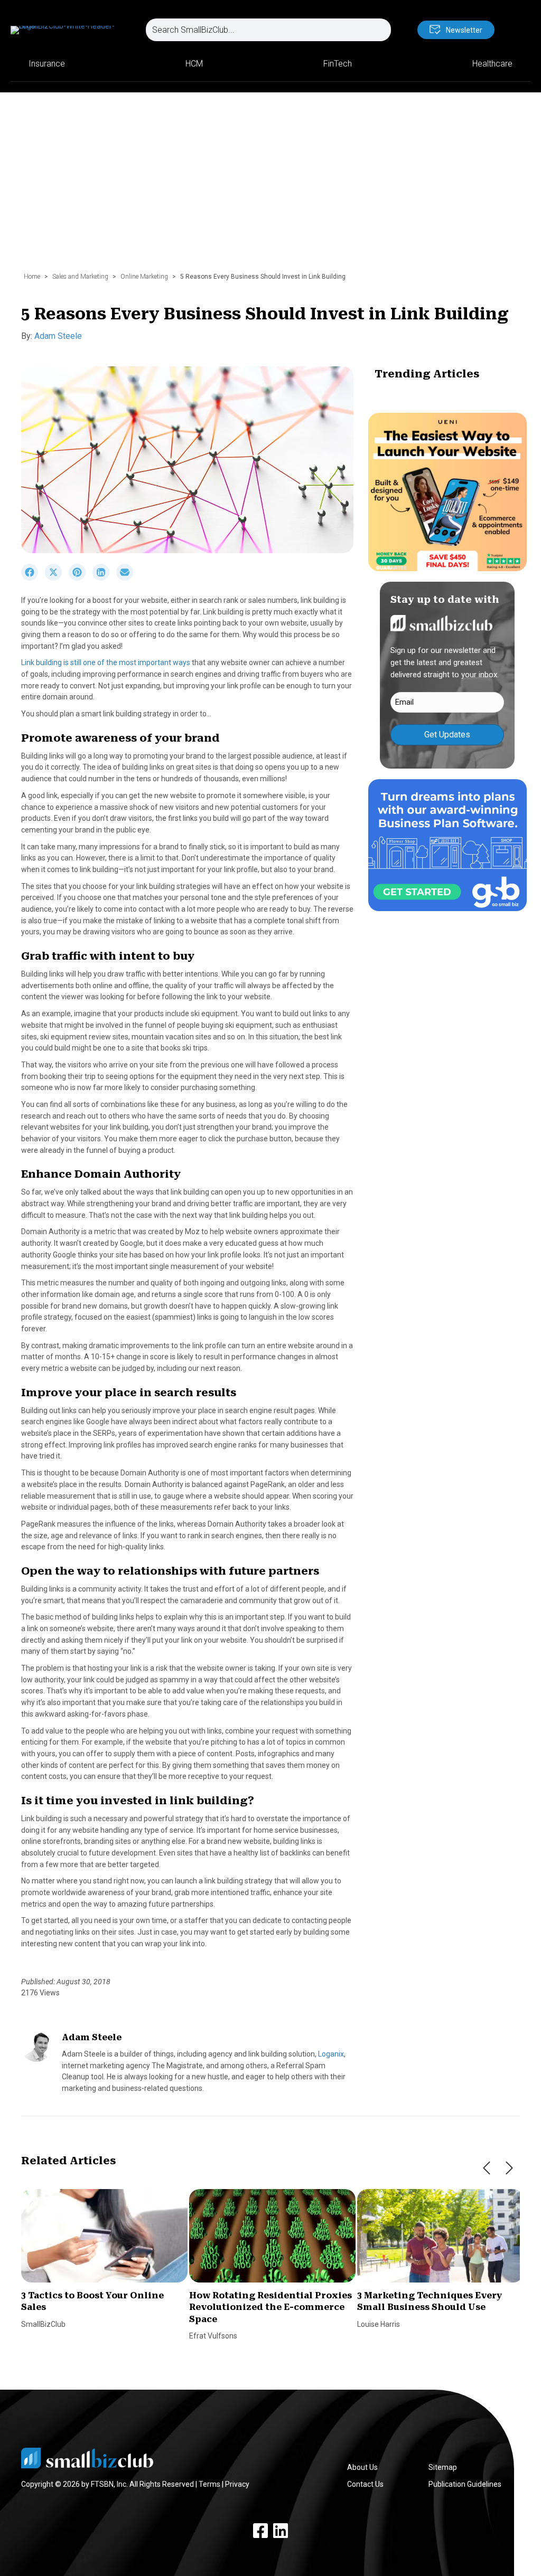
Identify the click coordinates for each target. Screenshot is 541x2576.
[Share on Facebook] (33, 578)
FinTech (338, 64)
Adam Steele (58, 336)
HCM (194, 64)
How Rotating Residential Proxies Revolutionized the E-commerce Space (270, 2307)
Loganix (331, 2054)
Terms (209, 2484)
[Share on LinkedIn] (104, 578)
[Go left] (487, 2168)
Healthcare (492, 64)
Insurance (47, 64)
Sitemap (443, 2467)
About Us (362, 2467)
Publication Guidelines (465, 2484)
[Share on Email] (127, 578)
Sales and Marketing (80, 277)
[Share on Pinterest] (81, 578)
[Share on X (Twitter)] (57, 578)
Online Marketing (144, 277)
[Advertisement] (270, 187)
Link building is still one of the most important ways (106, 662)
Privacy (237, 2484)
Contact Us (365, 2484)
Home (32, 277)
